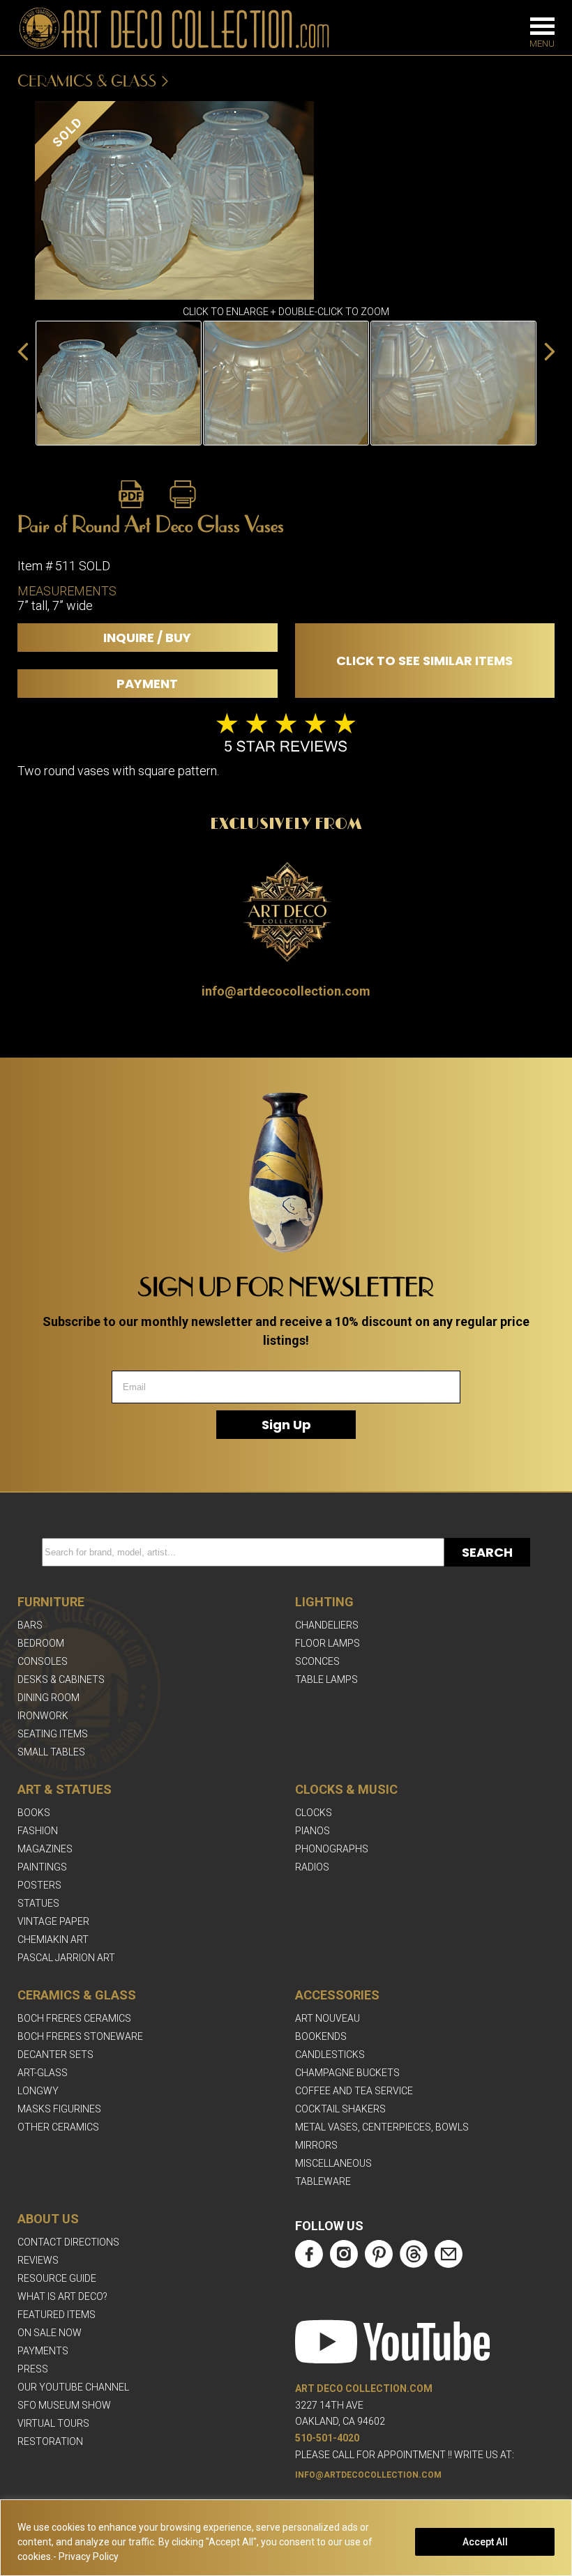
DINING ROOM (48, 1698)
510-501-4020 (327, 2438)
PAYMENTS (43, 2351)
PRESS (33, 2369)
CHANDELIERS (327, 1625)
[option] (119, 383)
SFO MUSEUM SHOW (64, 2405)
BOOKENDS (321, 2036)
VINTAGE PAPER (53, 1921)
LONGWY (38, 2091)
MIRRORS (316, 2145)
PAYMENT (147, 684)
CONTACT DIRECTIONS (68, 2242)
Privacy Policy (89, 2556)
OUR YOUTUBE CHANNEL (73, 2387)
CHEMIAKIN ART (53, 1939)
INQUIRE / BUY (147, 638)
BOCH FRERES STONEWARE (80, 2036)
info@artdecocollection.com (286, 991)
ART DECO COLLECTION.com (364, 2388)
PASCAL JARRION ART (66, 1958)
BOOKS (34, 1813)
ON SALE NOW (50, 2333)
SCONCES (317, 1661)
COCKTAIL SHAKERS (340, 2109)
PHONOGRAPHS (332, 1849)
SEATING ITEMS (53, 1734)
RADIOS (312, 1867)
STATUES (38, 1903)
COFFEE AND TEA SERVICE (354, 2091)
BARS (30, 1625)
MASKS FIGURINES (59, 2109)
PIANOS (313, 1831)
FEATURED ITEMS (57, 2315)
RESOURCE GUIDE (57, 2278)
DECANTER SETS (55, 2055)
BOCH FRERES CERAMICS (74, 2018)
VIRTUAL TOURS (53, 2423)
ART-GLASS (43, 2073)
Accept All (485, 2542)
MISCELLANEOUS (333, 2163)
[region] (286, 2538)
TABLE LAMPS (326, 1679)
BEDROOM (41, 1643)
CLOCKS (314, 1813)
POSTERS (39, 1885)
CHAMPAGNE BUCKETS (347, 2073)
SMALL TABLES (51, 1752)
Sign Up (286, 1425)
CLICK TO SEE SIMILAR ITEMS (424, 661)
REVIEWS (38, 2260)
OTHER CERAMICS (58, 2127)
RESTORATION (50, 2441)
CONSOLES (43, 1661)
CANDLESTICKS (330, 2055)
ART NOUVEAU (328, 2018)
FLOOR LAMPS (328, 1643)
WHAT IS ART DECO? (62, 2296)
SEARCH (487, 1552)
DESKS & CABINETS (61, 1679)
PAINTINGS (42, 1867)
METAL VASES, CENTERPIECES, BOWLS (382, 2127)
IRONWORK (43, 1716)
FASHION (38, 1831)
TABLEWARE (323, 2181)
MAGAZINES (45, 1849)
